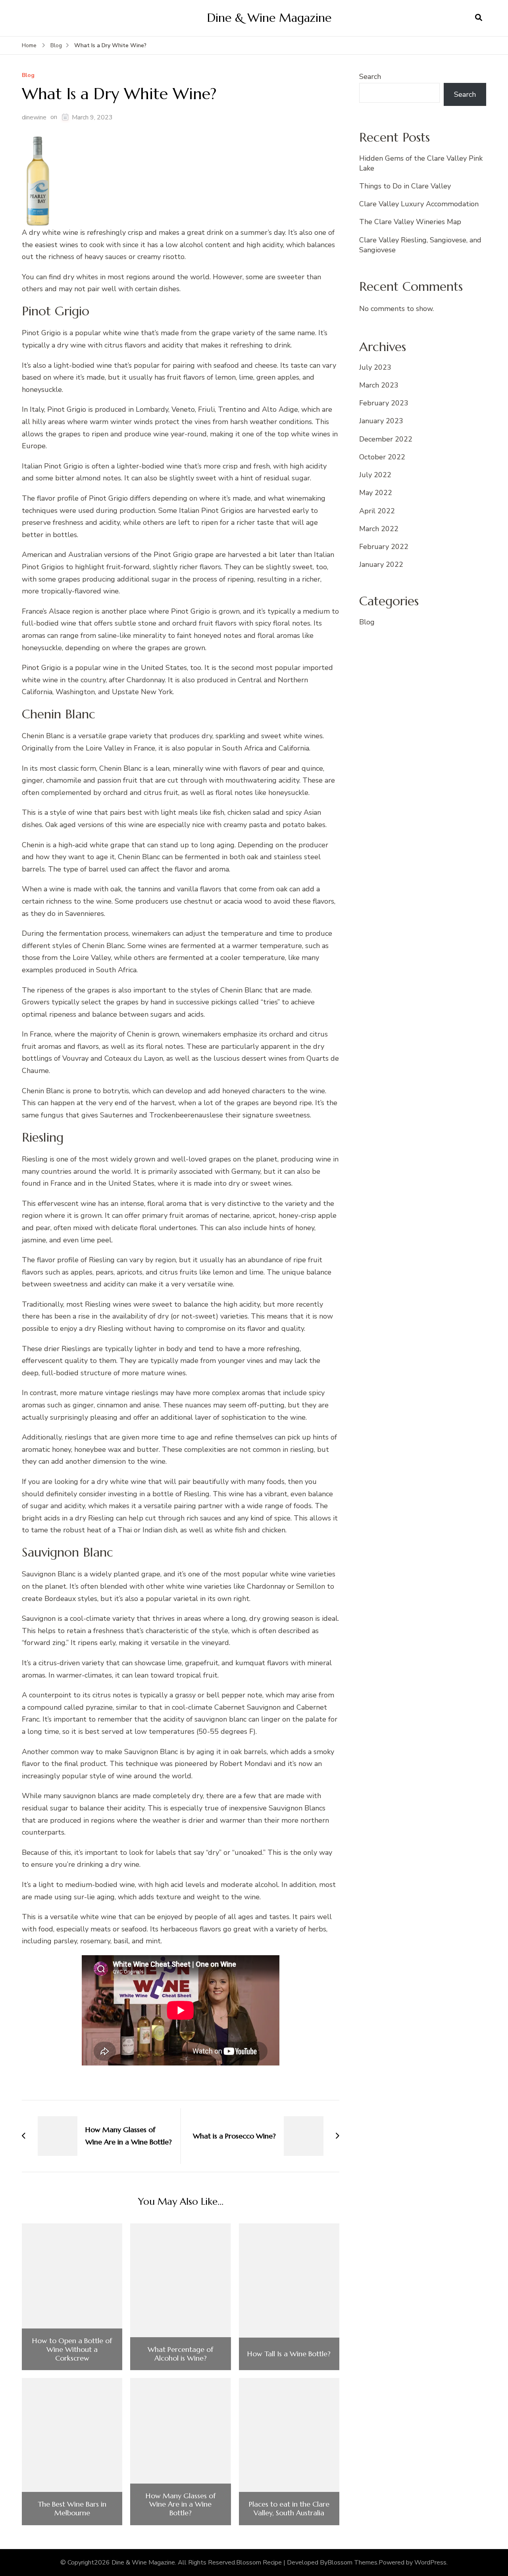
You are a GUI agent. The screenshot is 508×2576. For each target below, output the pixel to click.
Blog (28, 76)
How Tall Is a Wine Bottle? (289, 2354)
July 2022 (375, 475)
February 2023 (384, 403)
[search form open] (479, 18)
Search (370, 77)
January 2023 (381, 421)
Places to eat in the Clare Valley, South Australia (289, 2508)
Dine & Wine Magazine (269, 18)
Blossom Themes (352, 2563)
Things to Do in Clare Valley (405, 186)
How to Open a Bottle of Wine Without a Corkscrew (72, 2349)
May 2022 (376, 493)
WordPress (430, 2563)
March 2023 (379, 385)
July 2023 (375, 367)
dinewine (34, 117)
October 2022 (382, 457)
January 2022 (381, 564)
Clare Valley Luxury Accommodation (419, 204)
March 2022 (379, 529)
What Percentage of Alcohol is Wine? (180, 2354)
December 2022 (386, 439)
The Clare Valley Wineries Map (410, 222)
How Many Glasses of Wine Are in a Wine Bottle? (181, 2504)
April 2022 (377, 511)
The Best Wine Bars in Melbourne (72, 2508)
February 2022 (384, 547)
